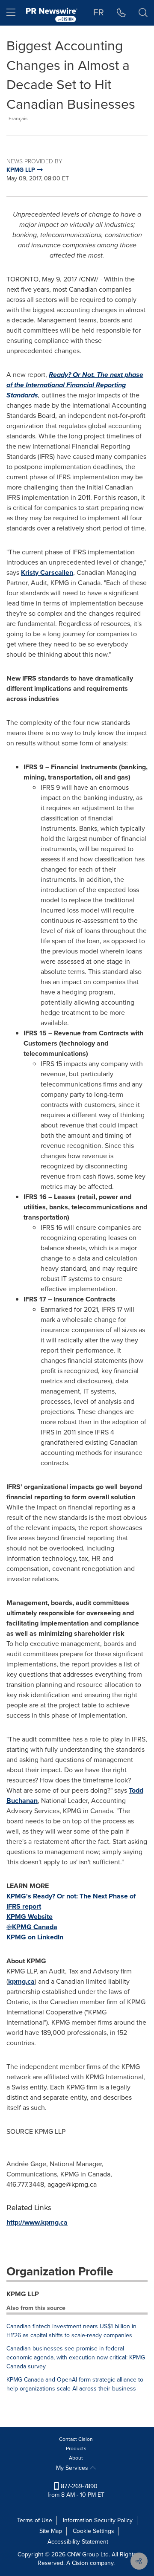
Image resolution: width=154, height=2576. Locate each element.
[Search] (143, 13)
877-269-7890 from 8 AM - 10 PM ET (76, 2491)
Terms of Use (35, 2520)
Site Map (51, 2531)
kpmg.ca (21, 1981)
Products (76, 2449)
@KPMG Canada (32, 1927)
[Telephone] (121, 13)
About (76, 2458)
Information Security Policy (98, 2520)
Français (18, 119)
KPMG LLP (23, 2294)
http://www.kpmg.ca (37, 2222)
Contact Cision (76, 2439)
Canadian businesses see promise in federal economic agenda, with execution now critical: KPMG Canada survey (76, 2357)
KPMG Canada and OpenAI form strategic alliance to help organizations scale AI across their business (75, 2384)
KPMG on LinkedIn (35, 1937)
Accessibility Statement (78, 2542)
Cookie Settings (93, 2531)
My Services (73, 2468)
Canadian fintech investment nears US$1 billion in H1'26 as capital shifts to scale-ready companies (71, 2331)
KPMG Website (30, 1917)
